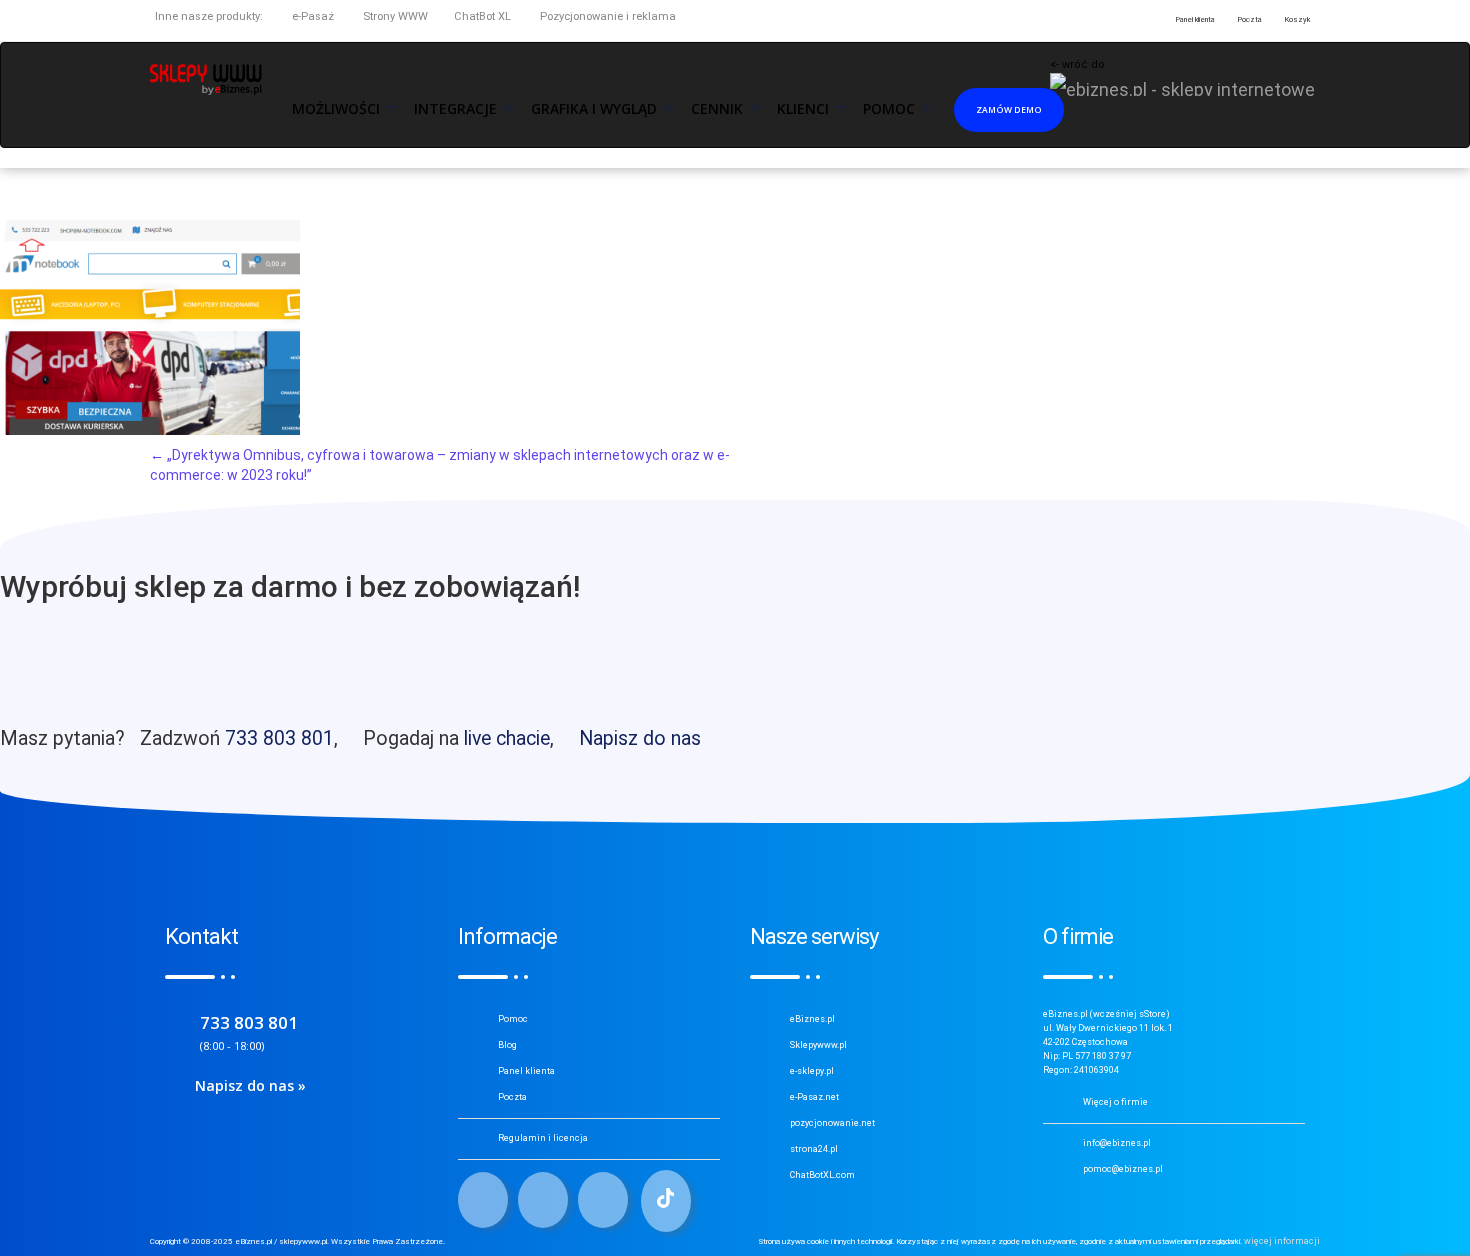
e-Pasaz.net (814, 1097)
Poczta (512, 1097)
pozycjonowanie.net (832, 1123)
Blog (507, 1045)
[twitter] (543, 1200)
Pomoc (513, 1019)
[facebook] (483, 1200)
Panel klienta (526, 1071)
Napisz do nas (640, 738)
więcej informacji (1282, 1241)
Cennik (717, 109)
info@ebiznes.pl (1117, 1143)
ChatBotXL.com (822, 1175)
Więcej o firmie (1115, 1102)
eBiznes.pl (812, 1019)
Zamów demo (1009, 109)
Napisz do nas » (250, 1085)
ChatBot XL (482, 16)
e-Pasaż (311, 16)
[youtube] (603, 1200)
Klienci (803, 109)
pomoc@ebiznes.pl (1123, 1169)
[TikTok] (666, 1201)
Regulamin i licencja (543, 1138)
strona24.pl (814, 1149)
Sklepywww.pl (818, 1045)
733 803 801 (279, 738)
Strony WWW (394, 16)
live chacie (507, 738)
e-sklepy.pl (812, 1071)
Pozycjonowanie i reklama (606, 16)
